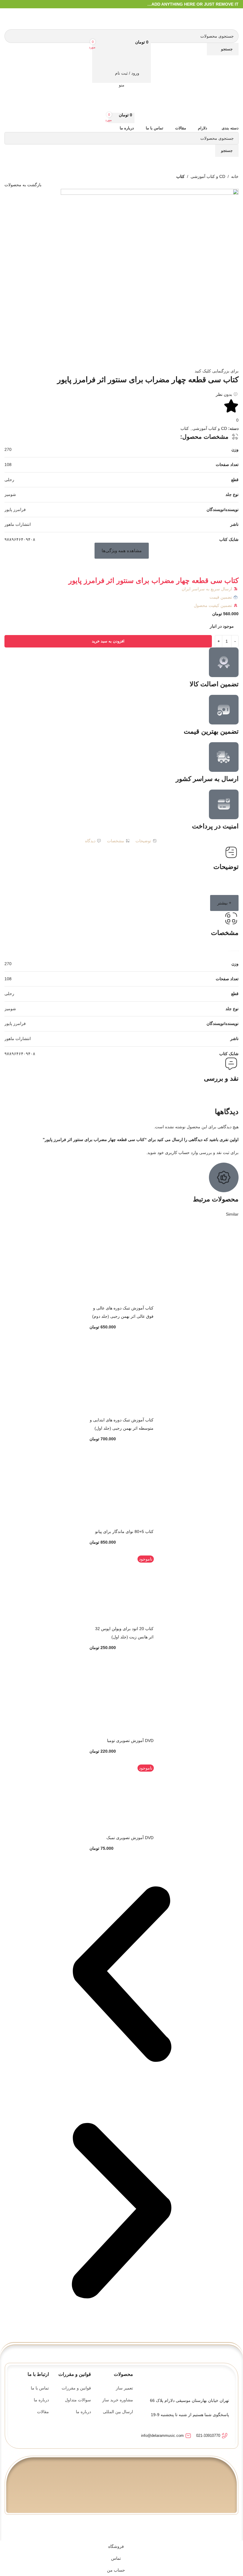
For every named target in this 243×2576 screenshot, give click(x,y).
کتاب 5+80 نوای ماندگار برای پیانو (124, 1532)
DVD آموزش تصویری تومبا (130, 1741)
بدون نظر (224, 394)
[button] (122, 551)
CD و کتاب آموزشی (208, 176)
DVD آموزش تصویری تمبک (130, 1838)
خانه (235, 176)
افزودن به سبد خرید (108, 641)
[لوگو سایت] (230, 18)
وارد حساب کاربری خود (178, 1153)
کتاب (180, 176)
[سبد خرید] (121, 61)
